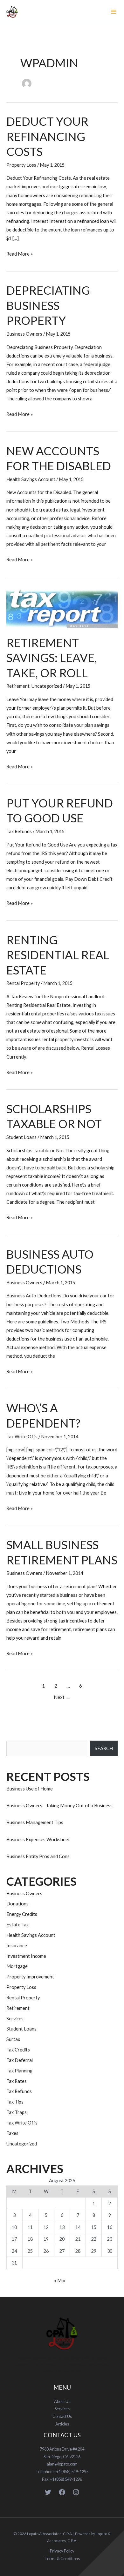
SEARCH (104, 1748)
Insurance (17, 1946)
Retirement (18, 686)
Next (62, 1697)
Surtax (13, 2039)
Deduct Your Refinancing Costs (47, 136)
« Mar (60, 2281)
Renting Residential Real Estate (58, 955)
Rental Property (23, 983)
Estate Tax (17, 1925)
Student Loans (21, 1137)
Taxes (12, 2133)
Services (15, 2019)
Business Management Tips (35, 1822)
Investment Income (26, 1956)
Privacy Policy (62, 2551)
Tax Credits (18, 2050)
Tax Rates (17, 2081)
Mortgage (17, 1966)
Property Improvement (30, 1977)
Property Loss (21, 165)
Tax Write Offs (22, 1437)
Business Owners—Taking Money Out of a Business (59, 1806)
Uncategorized (47, 686)
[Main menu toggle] (114, 12)
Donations (17, 1904)
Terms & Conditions (62, 2559)
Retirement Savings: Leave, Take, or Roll (52, 658)
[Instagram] (76, 2492)
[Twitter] (48, 2492)
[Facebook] (62, 2492)
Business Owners (24, 334)
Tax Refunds (19, 831)
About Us (62, 2401)
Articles (62, 2424)
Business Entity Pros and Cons (38, 1856)
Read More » (20, 253)
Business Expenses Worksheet (38, 1840)
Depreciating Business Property (48, 305)
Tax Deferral (20, 2060)
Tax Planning (19, 2071)
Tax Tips (15, 2102)
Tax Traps (17, 2112)
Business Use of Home (30, 1789)
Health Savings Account (31, 479)
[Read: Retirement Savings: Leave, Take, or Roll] (62, 608)
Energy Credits (22, 1914)
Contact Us (62, 2416)
